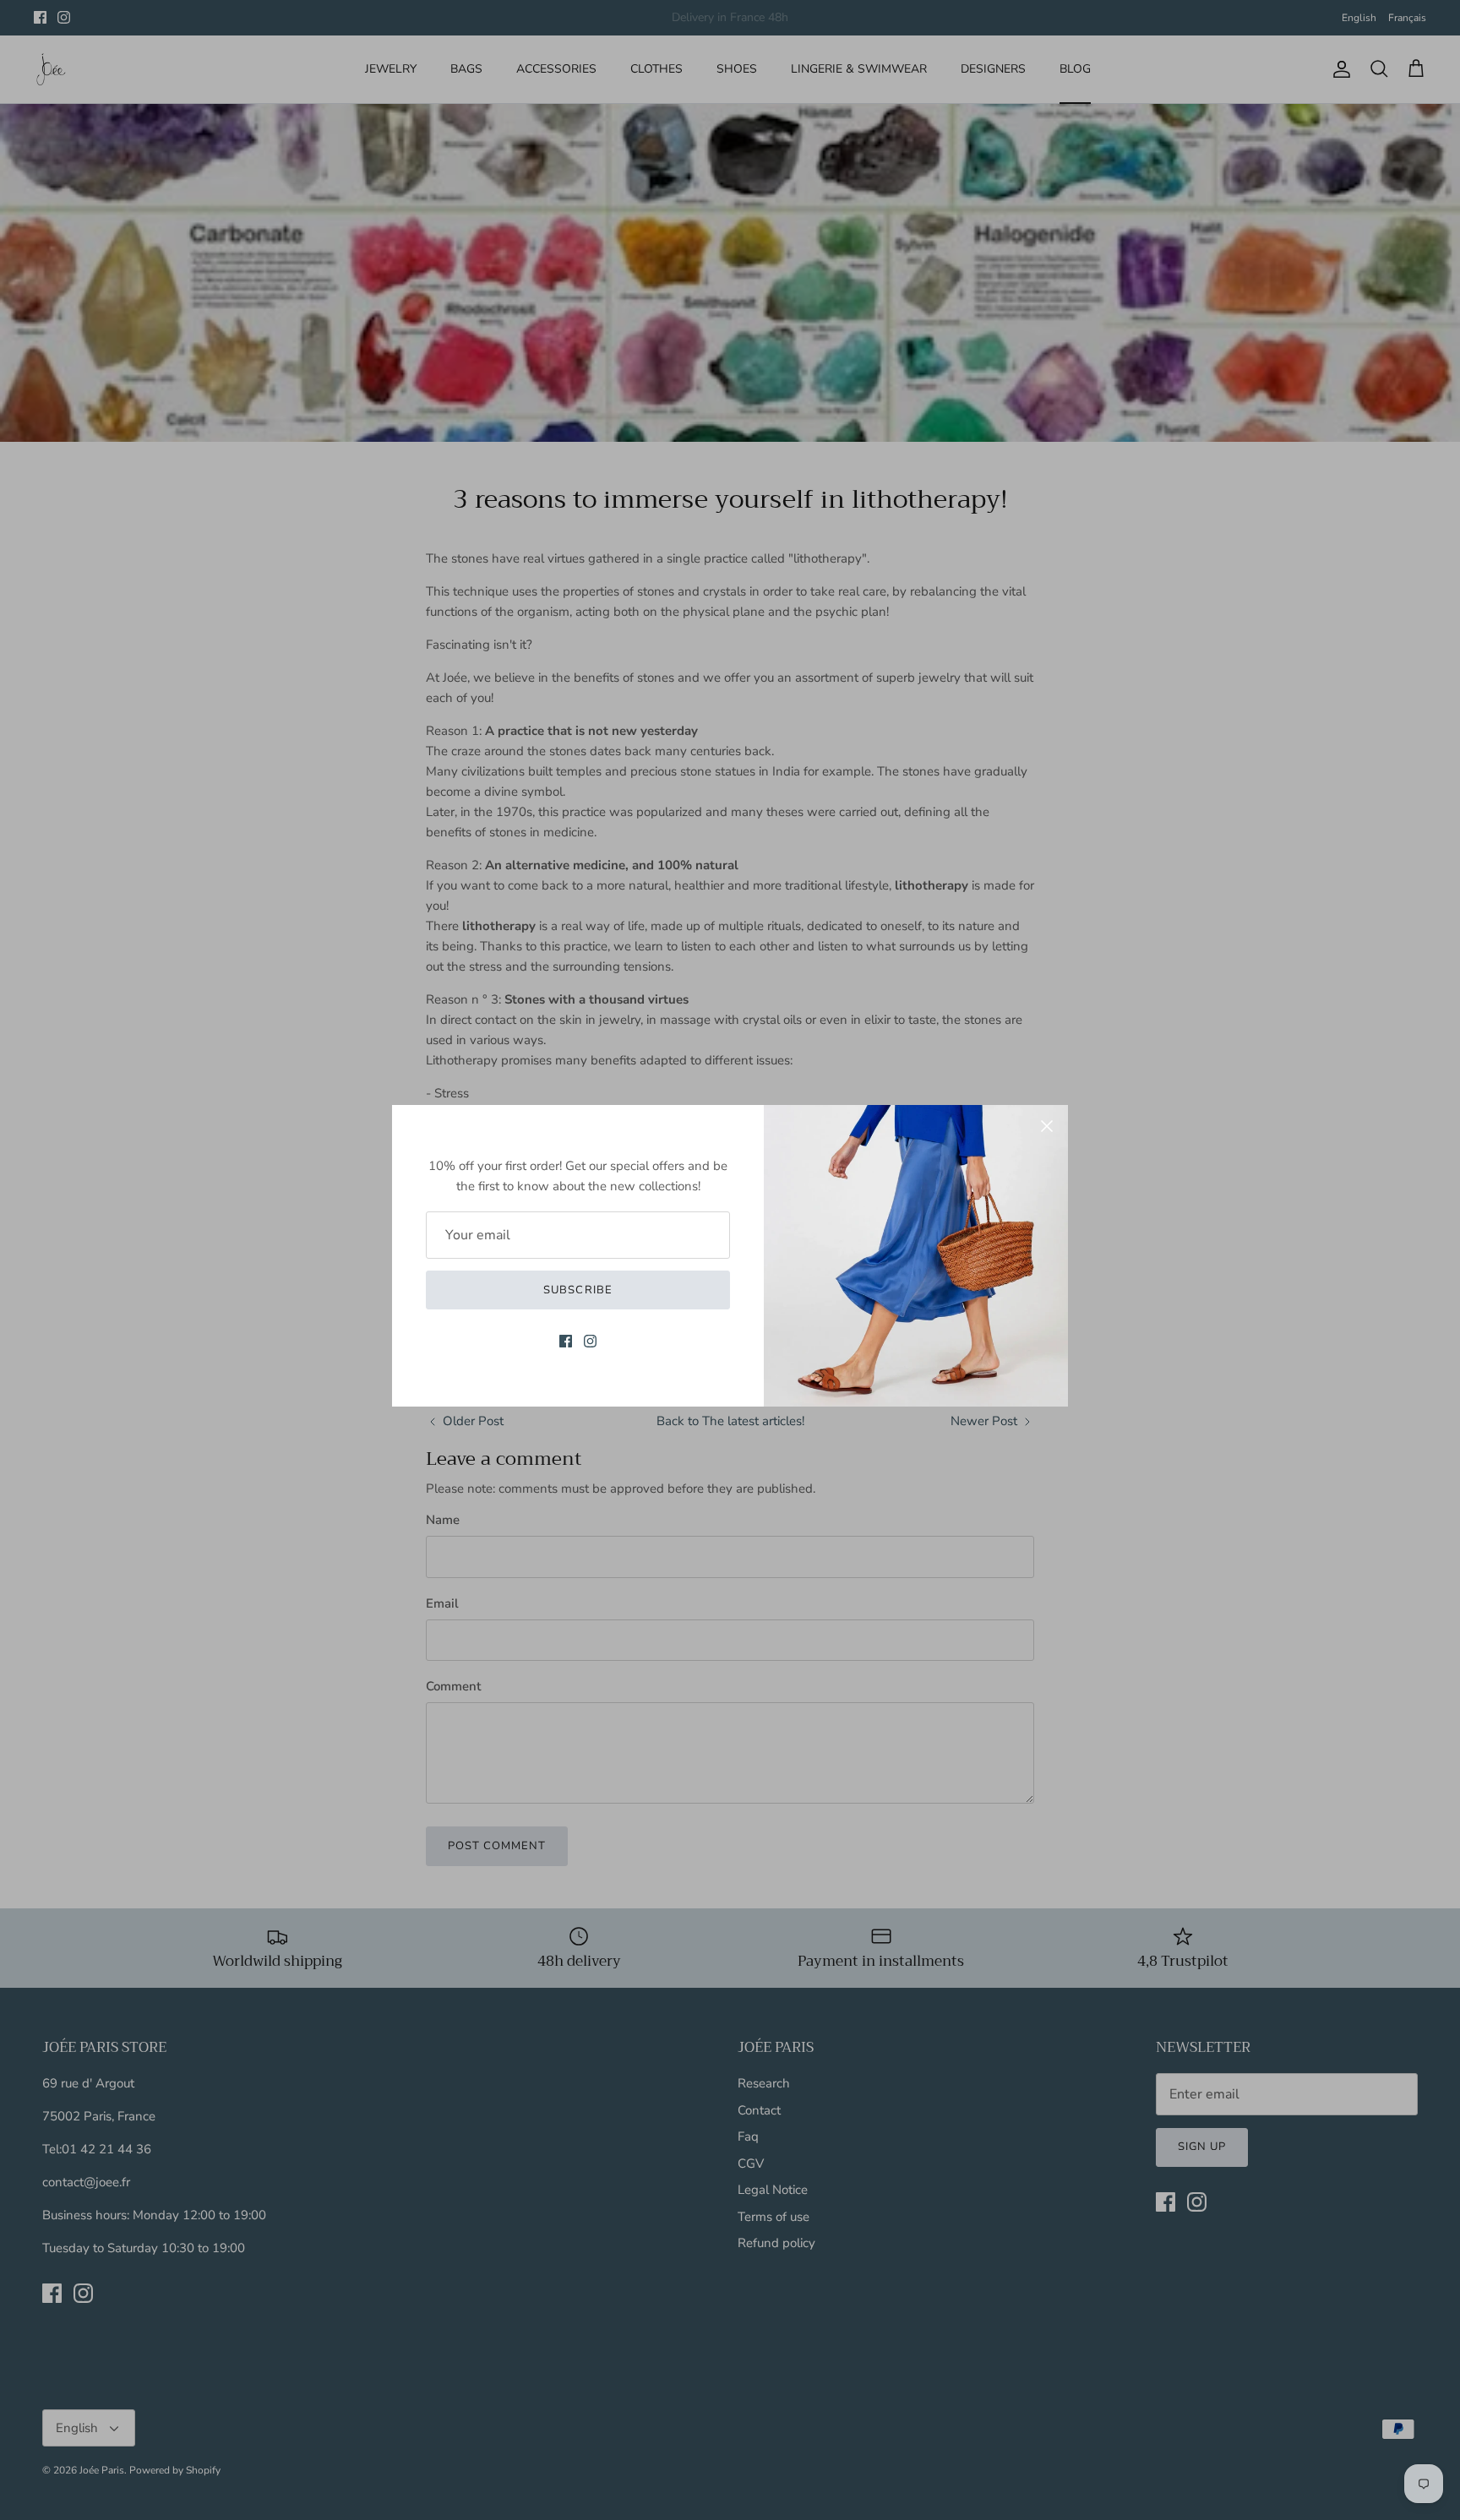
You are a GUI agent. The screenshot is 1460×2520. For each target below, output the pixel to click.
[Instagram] (590, 1341)
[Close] (1047, 1126)
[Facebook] (566, 1341)
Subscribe (577, 1290)
